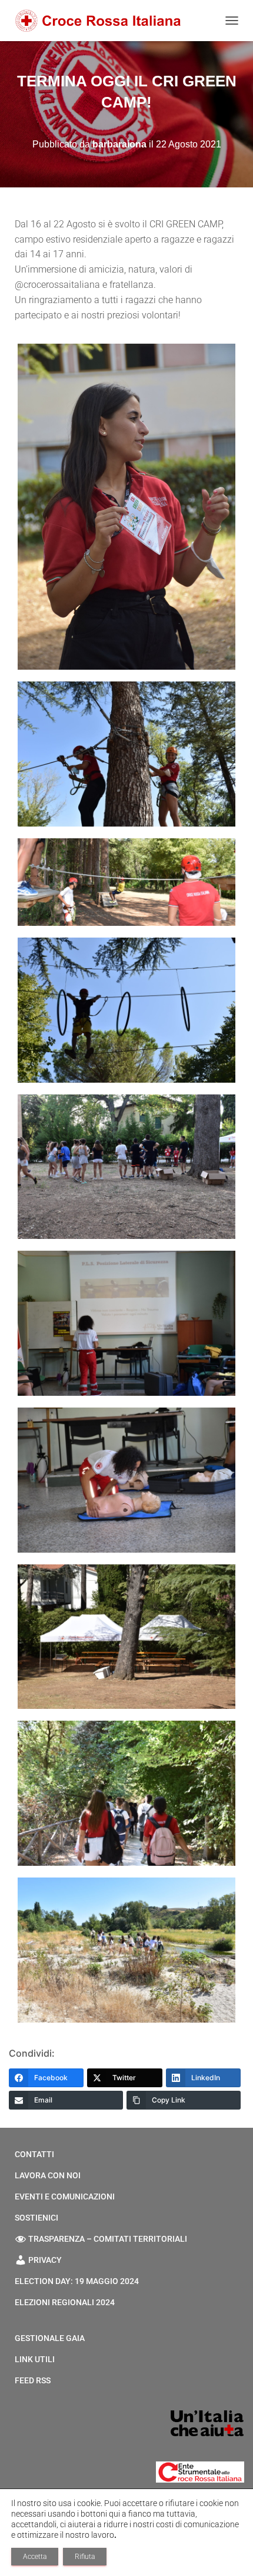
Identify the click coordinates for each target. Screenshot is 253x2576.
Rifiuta (85, 2557)
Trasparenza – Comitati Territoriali (108, 2239)
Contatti (34, 2154)
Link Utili (35, 2359)
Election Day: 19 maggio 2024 (77, 2281)
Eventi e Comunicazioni (65, 2197)
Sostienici (36, 2218)
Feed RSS (33, 2380)
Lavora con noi (48, 2175)
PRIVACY (45, 2260)
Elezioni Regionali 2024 (65, 2302)
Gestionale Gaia (50, 2338)
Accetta (35, 2557)
